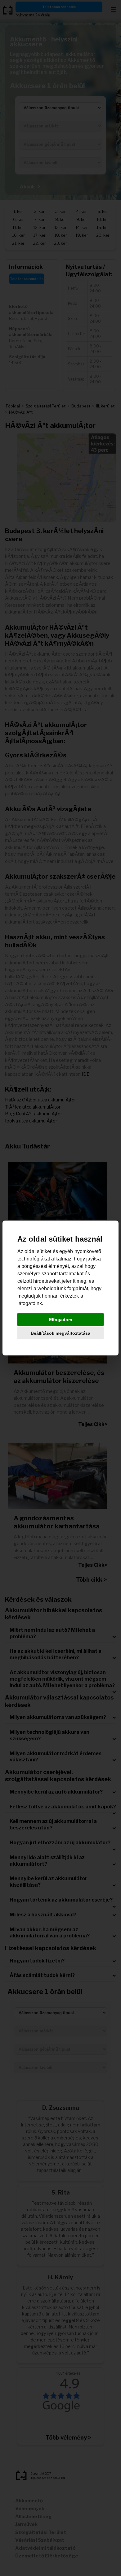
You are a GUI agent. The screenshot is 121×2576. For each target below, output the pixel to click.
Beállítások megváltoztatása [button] (60, 1333)
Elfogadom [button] (60, 1320)
